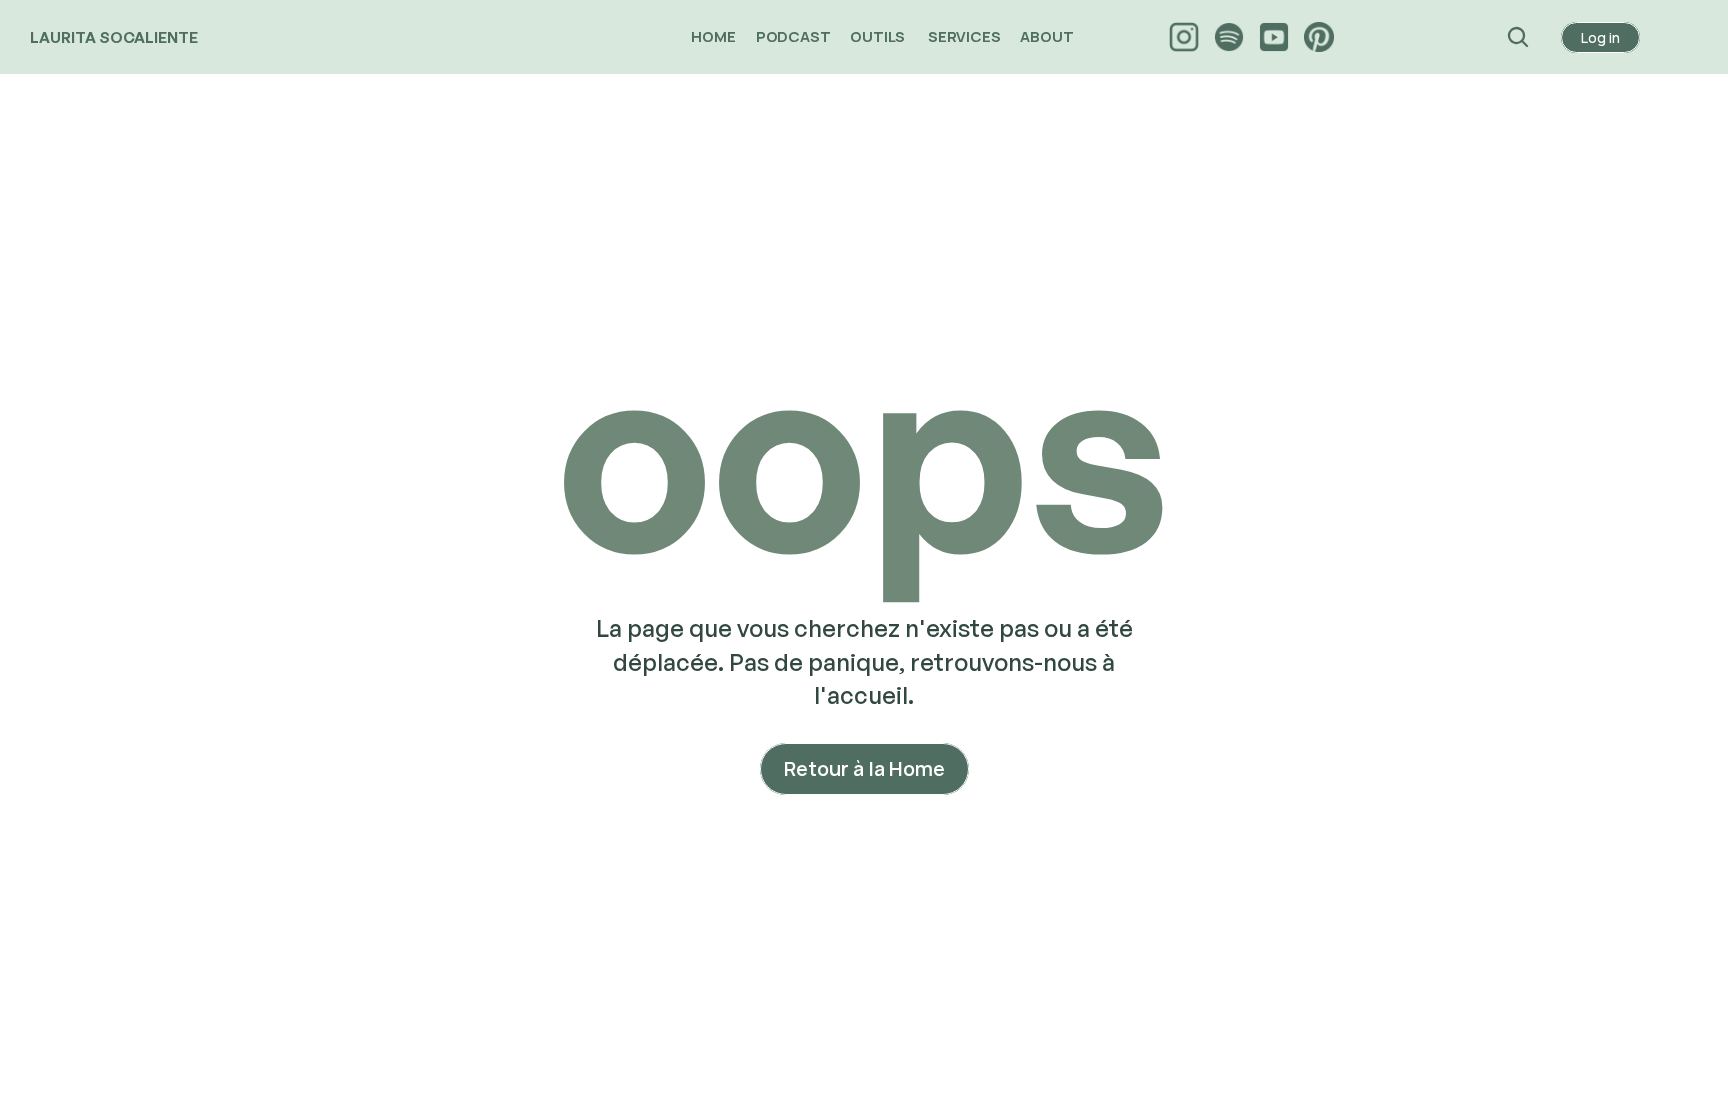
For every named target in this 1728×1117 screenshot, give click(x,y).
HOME (713, 36)
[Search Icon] (1518, 37)
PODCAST (793, 36)
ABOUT (1048, 36)
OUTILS (879, 36)
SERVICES (964, 36)
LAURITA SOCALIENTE (114, 37)
